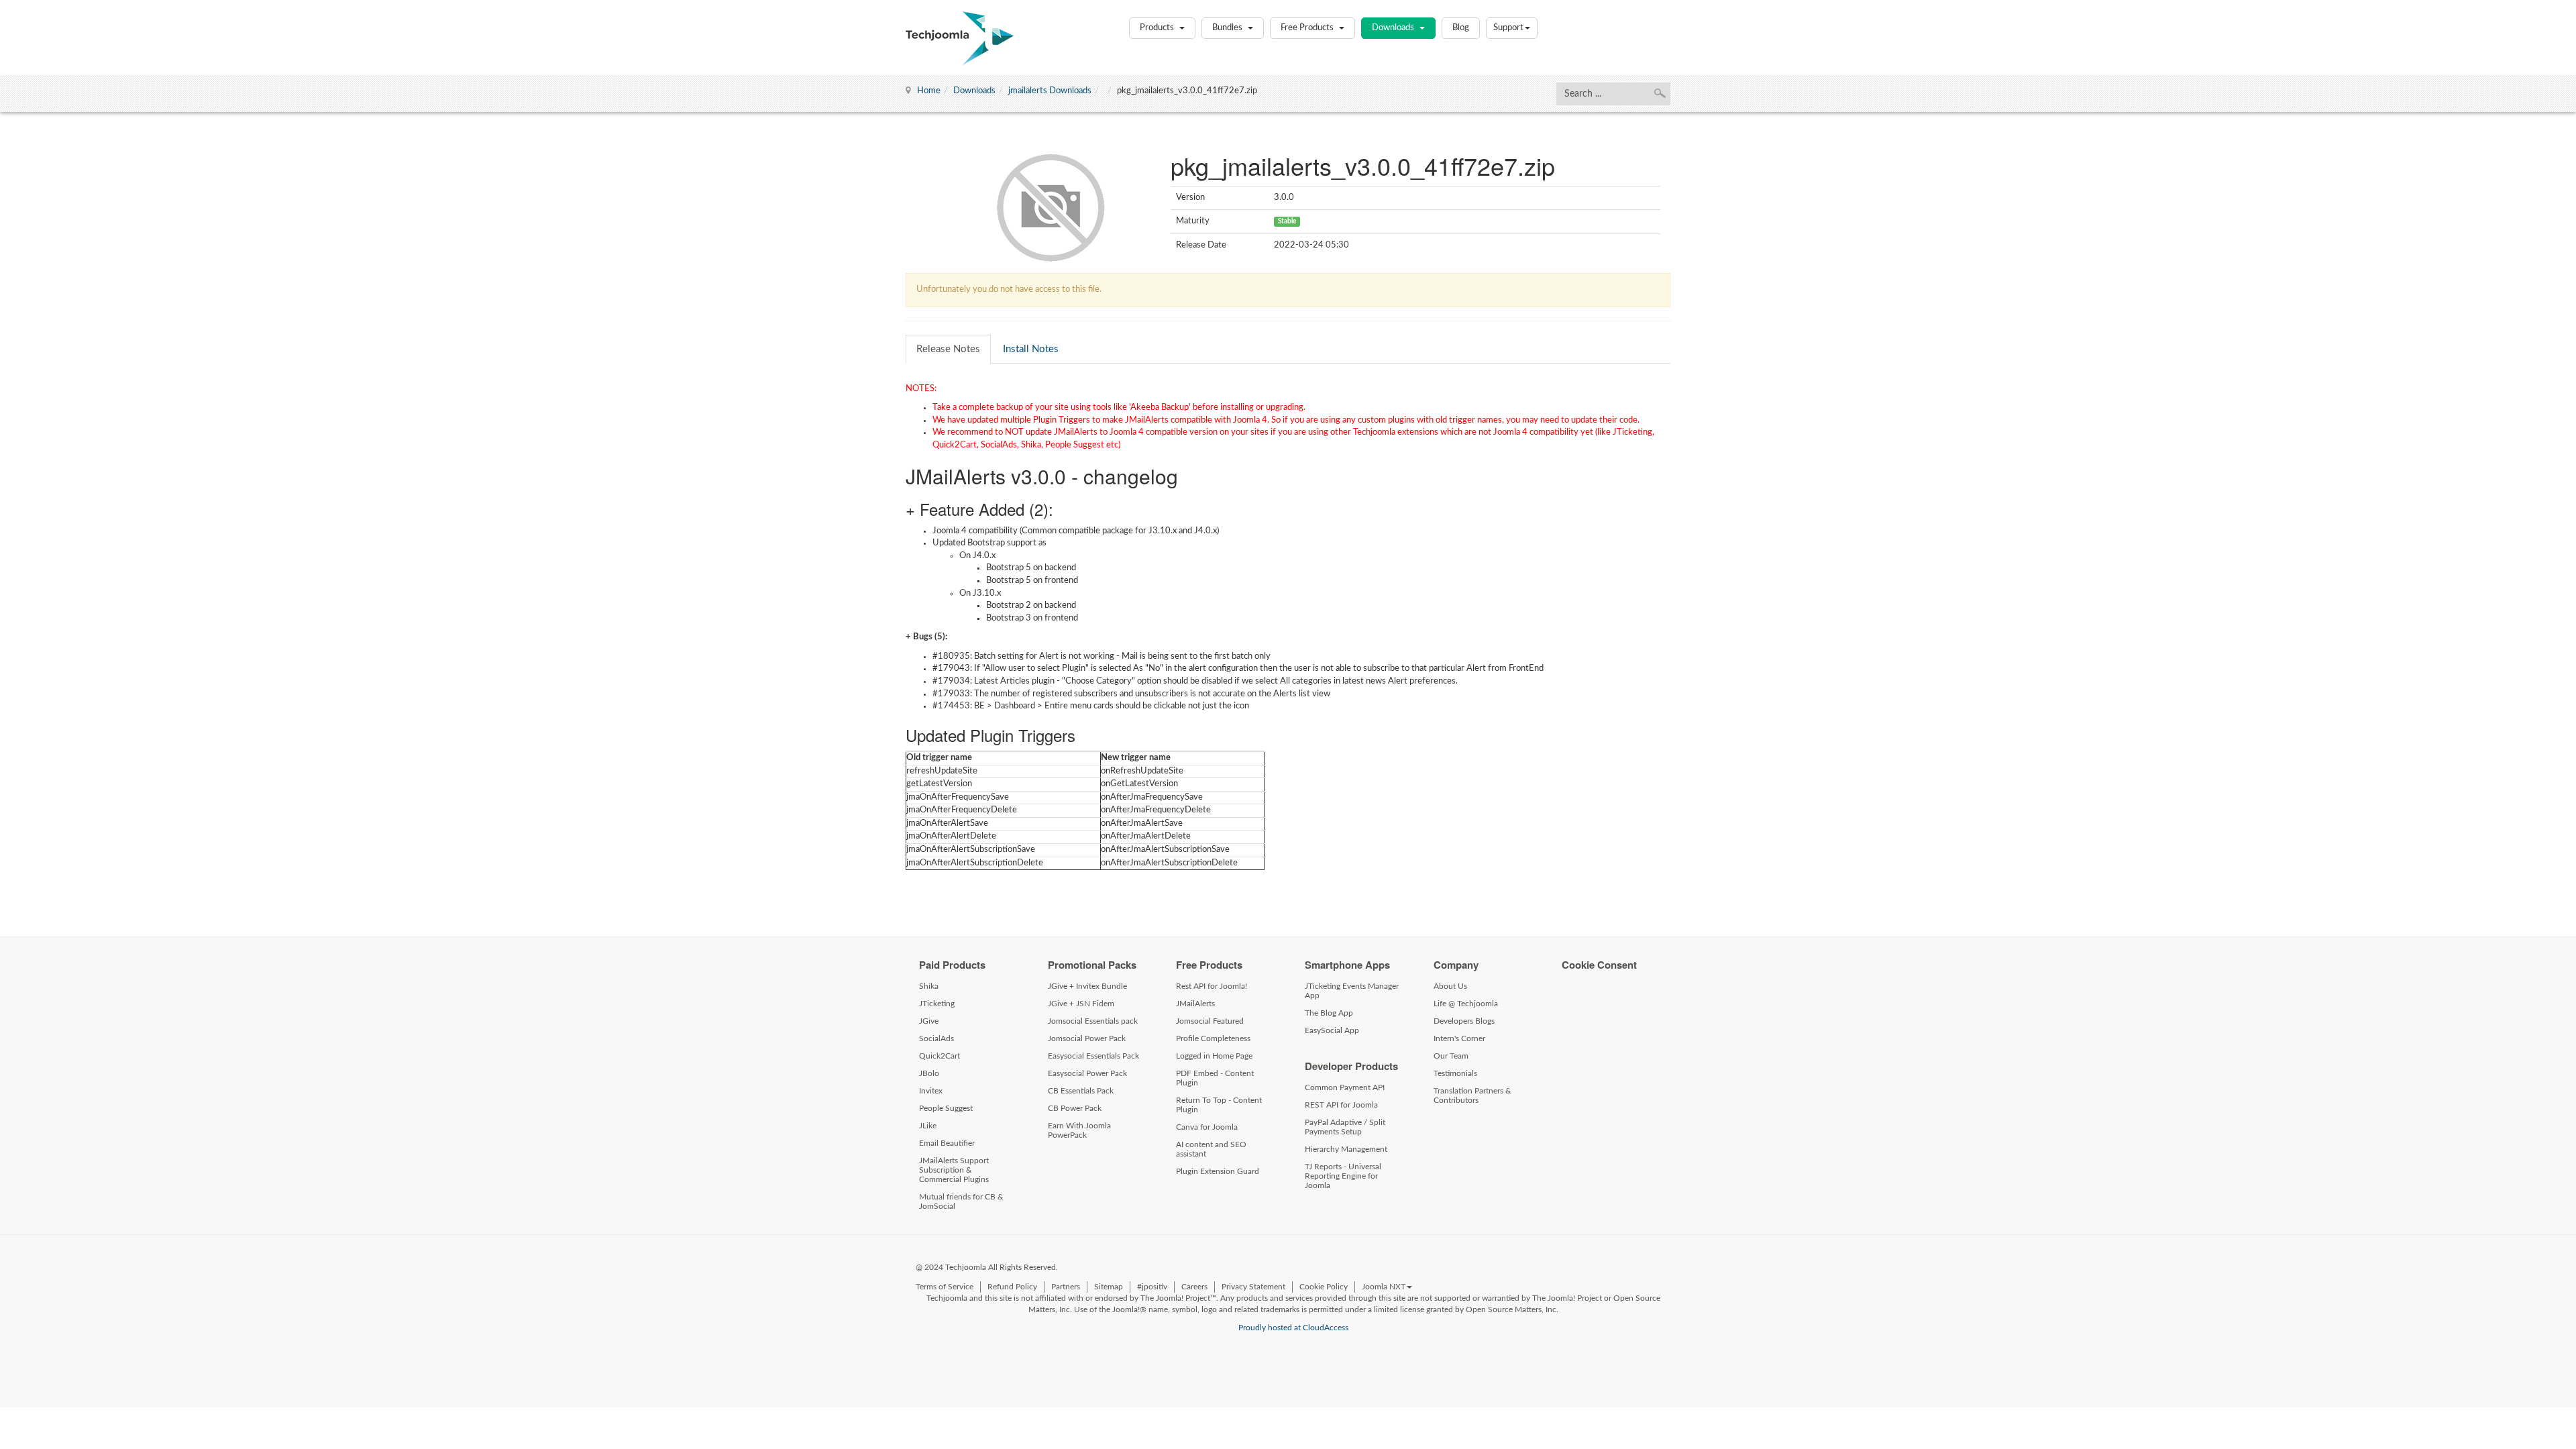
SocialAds (936, 1038)
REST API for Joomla (1341, 1105)
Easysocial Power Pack (1087, 1073)
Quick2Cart (940, 1056)
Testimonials (1455, 1073)
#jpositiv (1152, 1287)
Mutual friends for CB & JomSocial (961, 1201)
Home (929, 91)
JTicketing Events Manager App (1352, 991)
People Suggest (946, 1108)
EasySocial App (1332, 1030)
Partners (1066, 1287)
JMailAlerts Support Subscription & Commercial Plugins (954, 1170)
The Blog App (1329, 1013)
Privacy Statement (1253, 1287)
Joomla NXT (1384, 1287)
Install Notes (1031, 349)
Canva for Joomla (1207, 1127)
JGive (929, 1021)
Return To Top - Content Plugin (1219, 1105)
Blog (1461, 28)
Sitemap (1109, 1287)
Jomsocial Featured (1210, 1021)
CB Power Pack (1075, 1108)
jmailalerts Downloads (1050, 91)
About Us (1450, 986)
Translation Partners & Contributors (1472, 1095)
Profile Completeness (1213, 1038)
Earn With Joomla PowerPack (1079, 1130)
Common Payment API (1345, 1087)
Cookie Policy (1324, 1287)
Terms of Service (945, 1287)
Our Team (1451, 1056)
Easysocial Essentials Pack (1093, 1056)
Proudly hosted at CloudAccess (1293, 1328)
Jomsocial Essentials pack (1093, 1021)
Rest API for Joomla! (1212, 986)
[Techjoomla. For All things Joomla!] (960, 38)
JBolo (929, 1073)
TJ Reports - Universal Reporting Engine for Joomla (1343, 1176)
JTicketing (937, 1004)
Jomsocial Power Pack (1087, 1038)
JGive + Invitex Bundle (1087, 986)
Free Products (1308, 28)
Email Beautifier (947, 1143)
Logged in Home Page (1214, 1056)
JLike (928, 1126)
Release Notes (948, 349)
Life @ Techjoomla (1466, 1004)
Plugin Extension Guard (1218, 1171)
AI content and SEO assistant (1211, 1149)
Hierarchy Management (1346, 1149)
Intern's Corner (1459, 1038)
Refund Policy (1012, 1287)
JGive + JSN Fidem (1081, 1004)
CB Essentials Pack (1081, 1091)
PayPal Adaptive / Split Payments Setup (1345, 1127)
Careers (1194, 1287)
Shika (929, 986)
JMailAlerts (1195, 1004)
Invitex (931, 1091)
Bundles (1228, 28)
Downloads (1394, 28)
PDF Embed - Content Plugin (1215, 1078)
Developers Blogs (1464, 1021)
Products (1158, 28)
